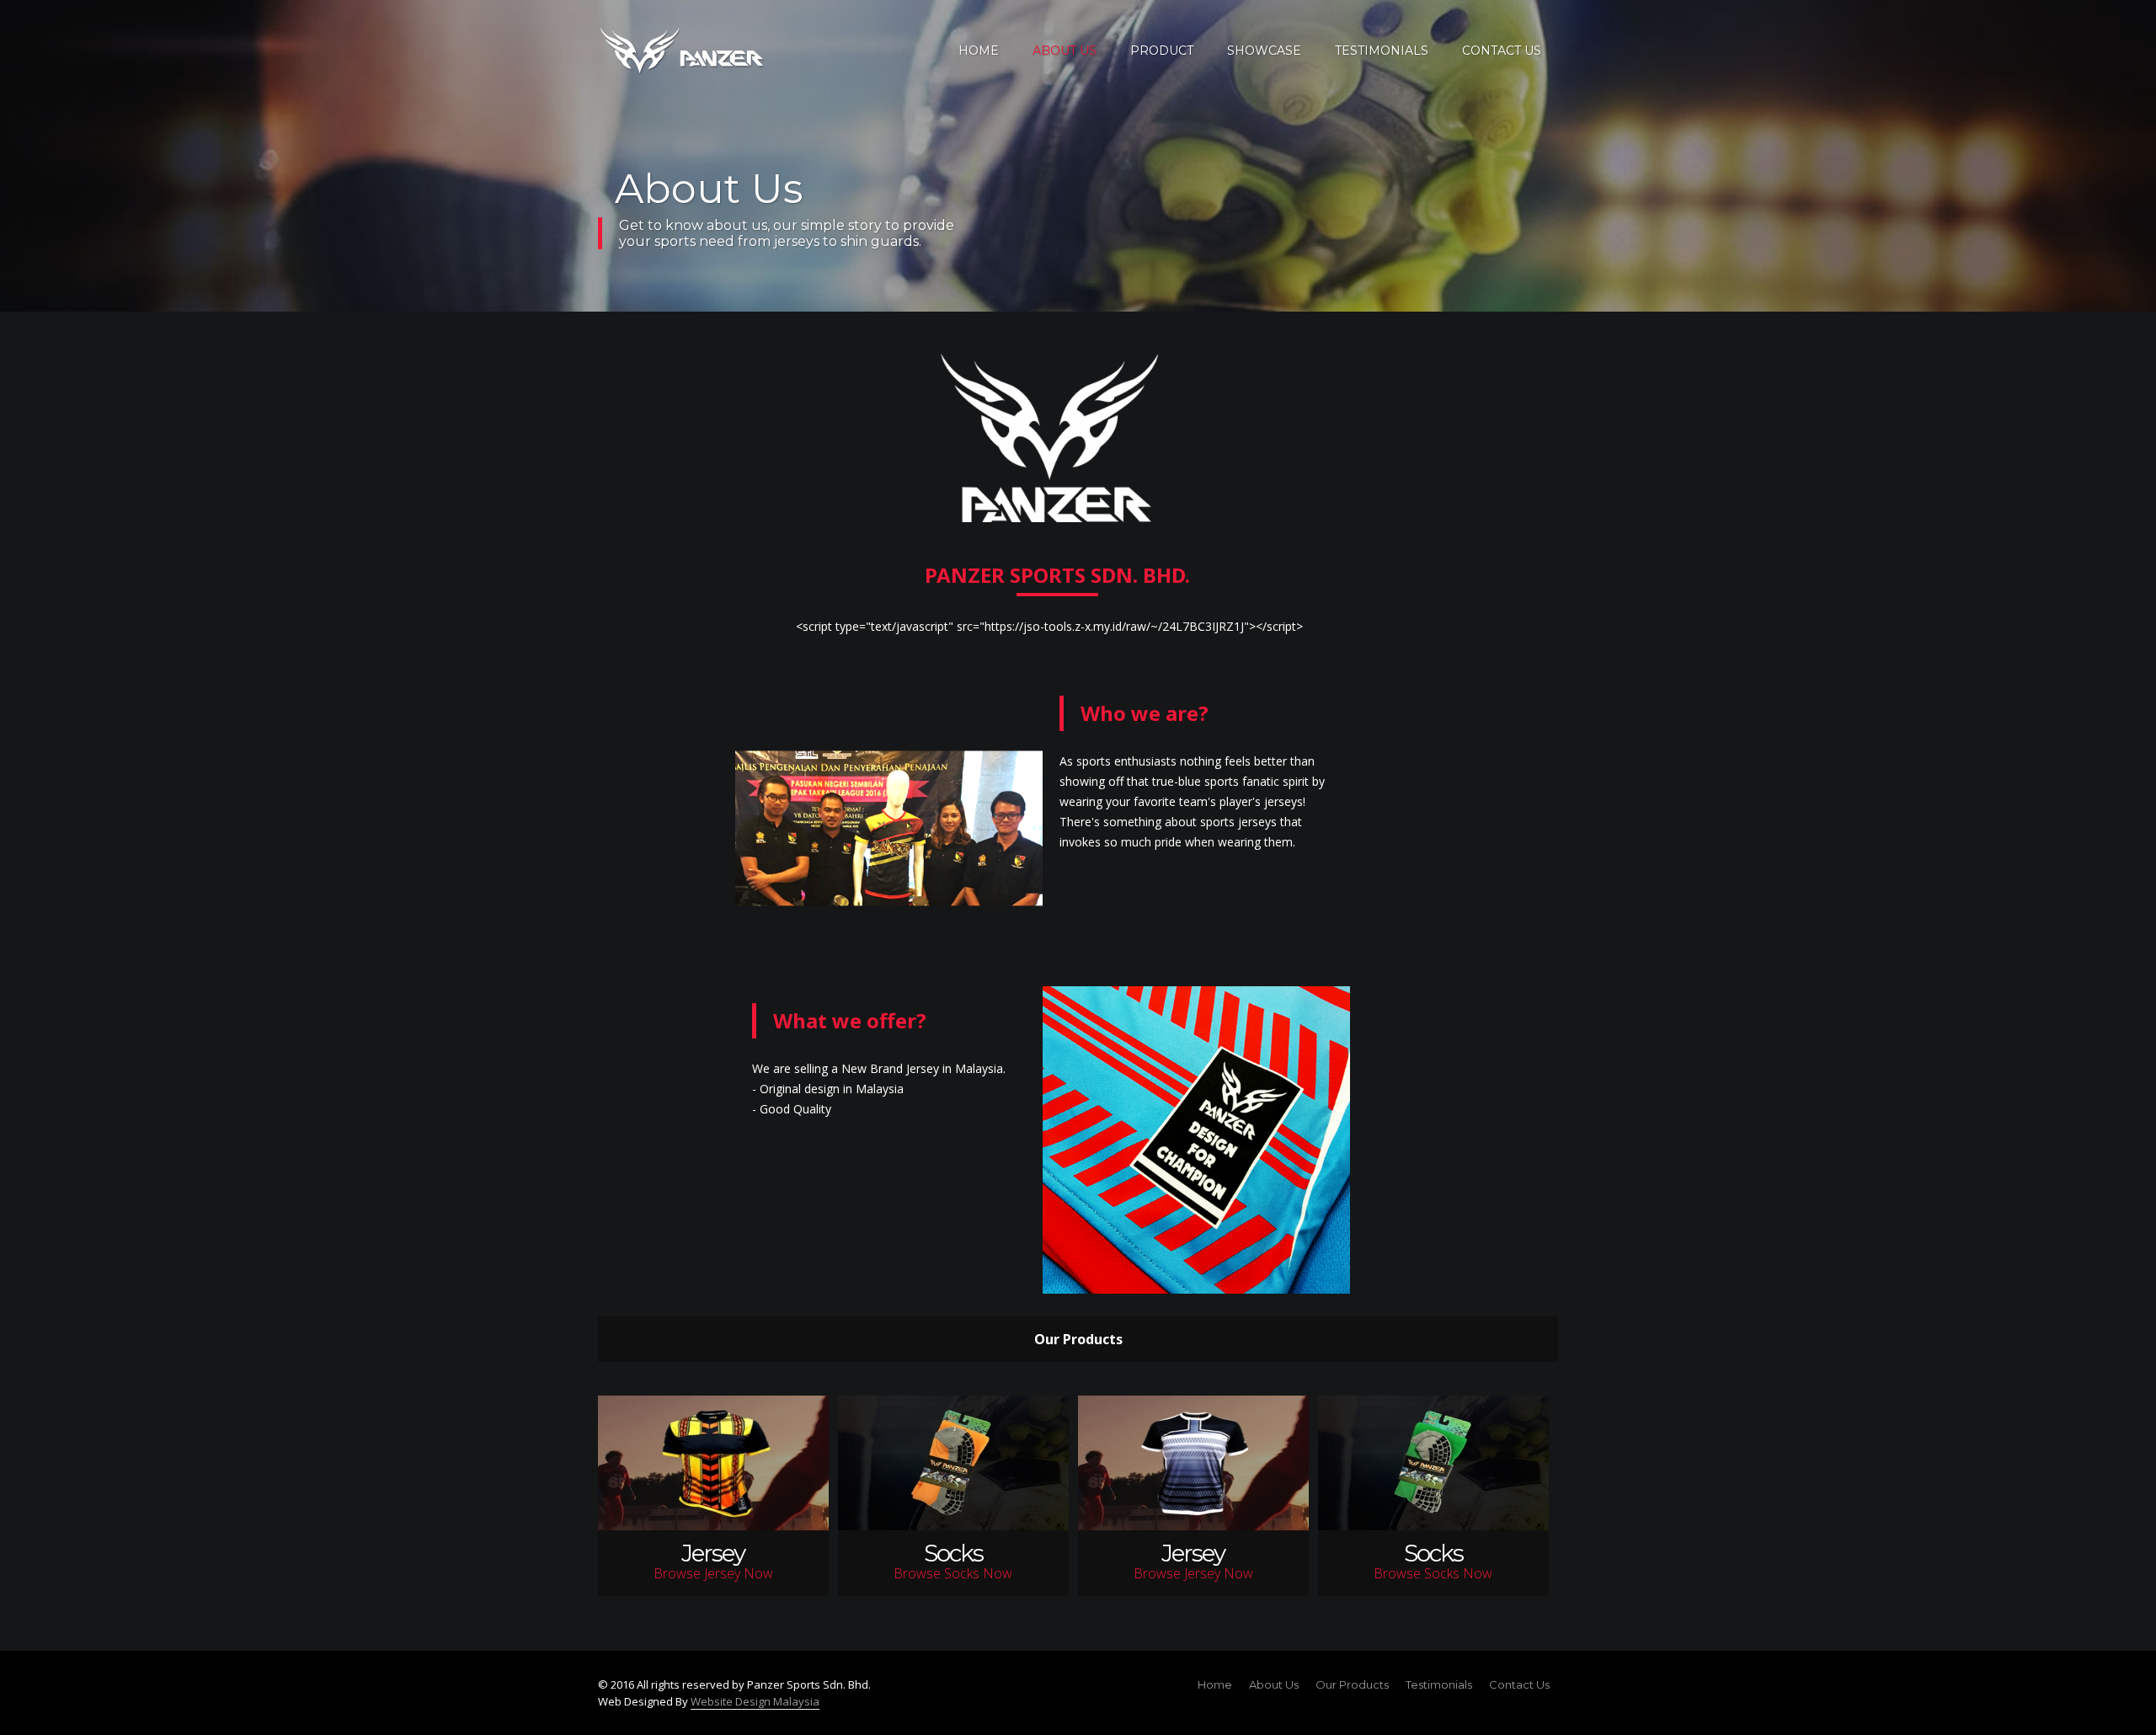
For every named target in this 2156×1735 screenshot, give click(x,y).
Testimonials (1439, 1684)
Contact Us (1519, 1684)
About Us (1274, 1684)
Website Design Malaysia (755, 1701)
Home (1215, 1684)
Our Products (1352, 1684)
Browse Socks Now (953, 1563)
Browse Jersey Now (713, 1563)
